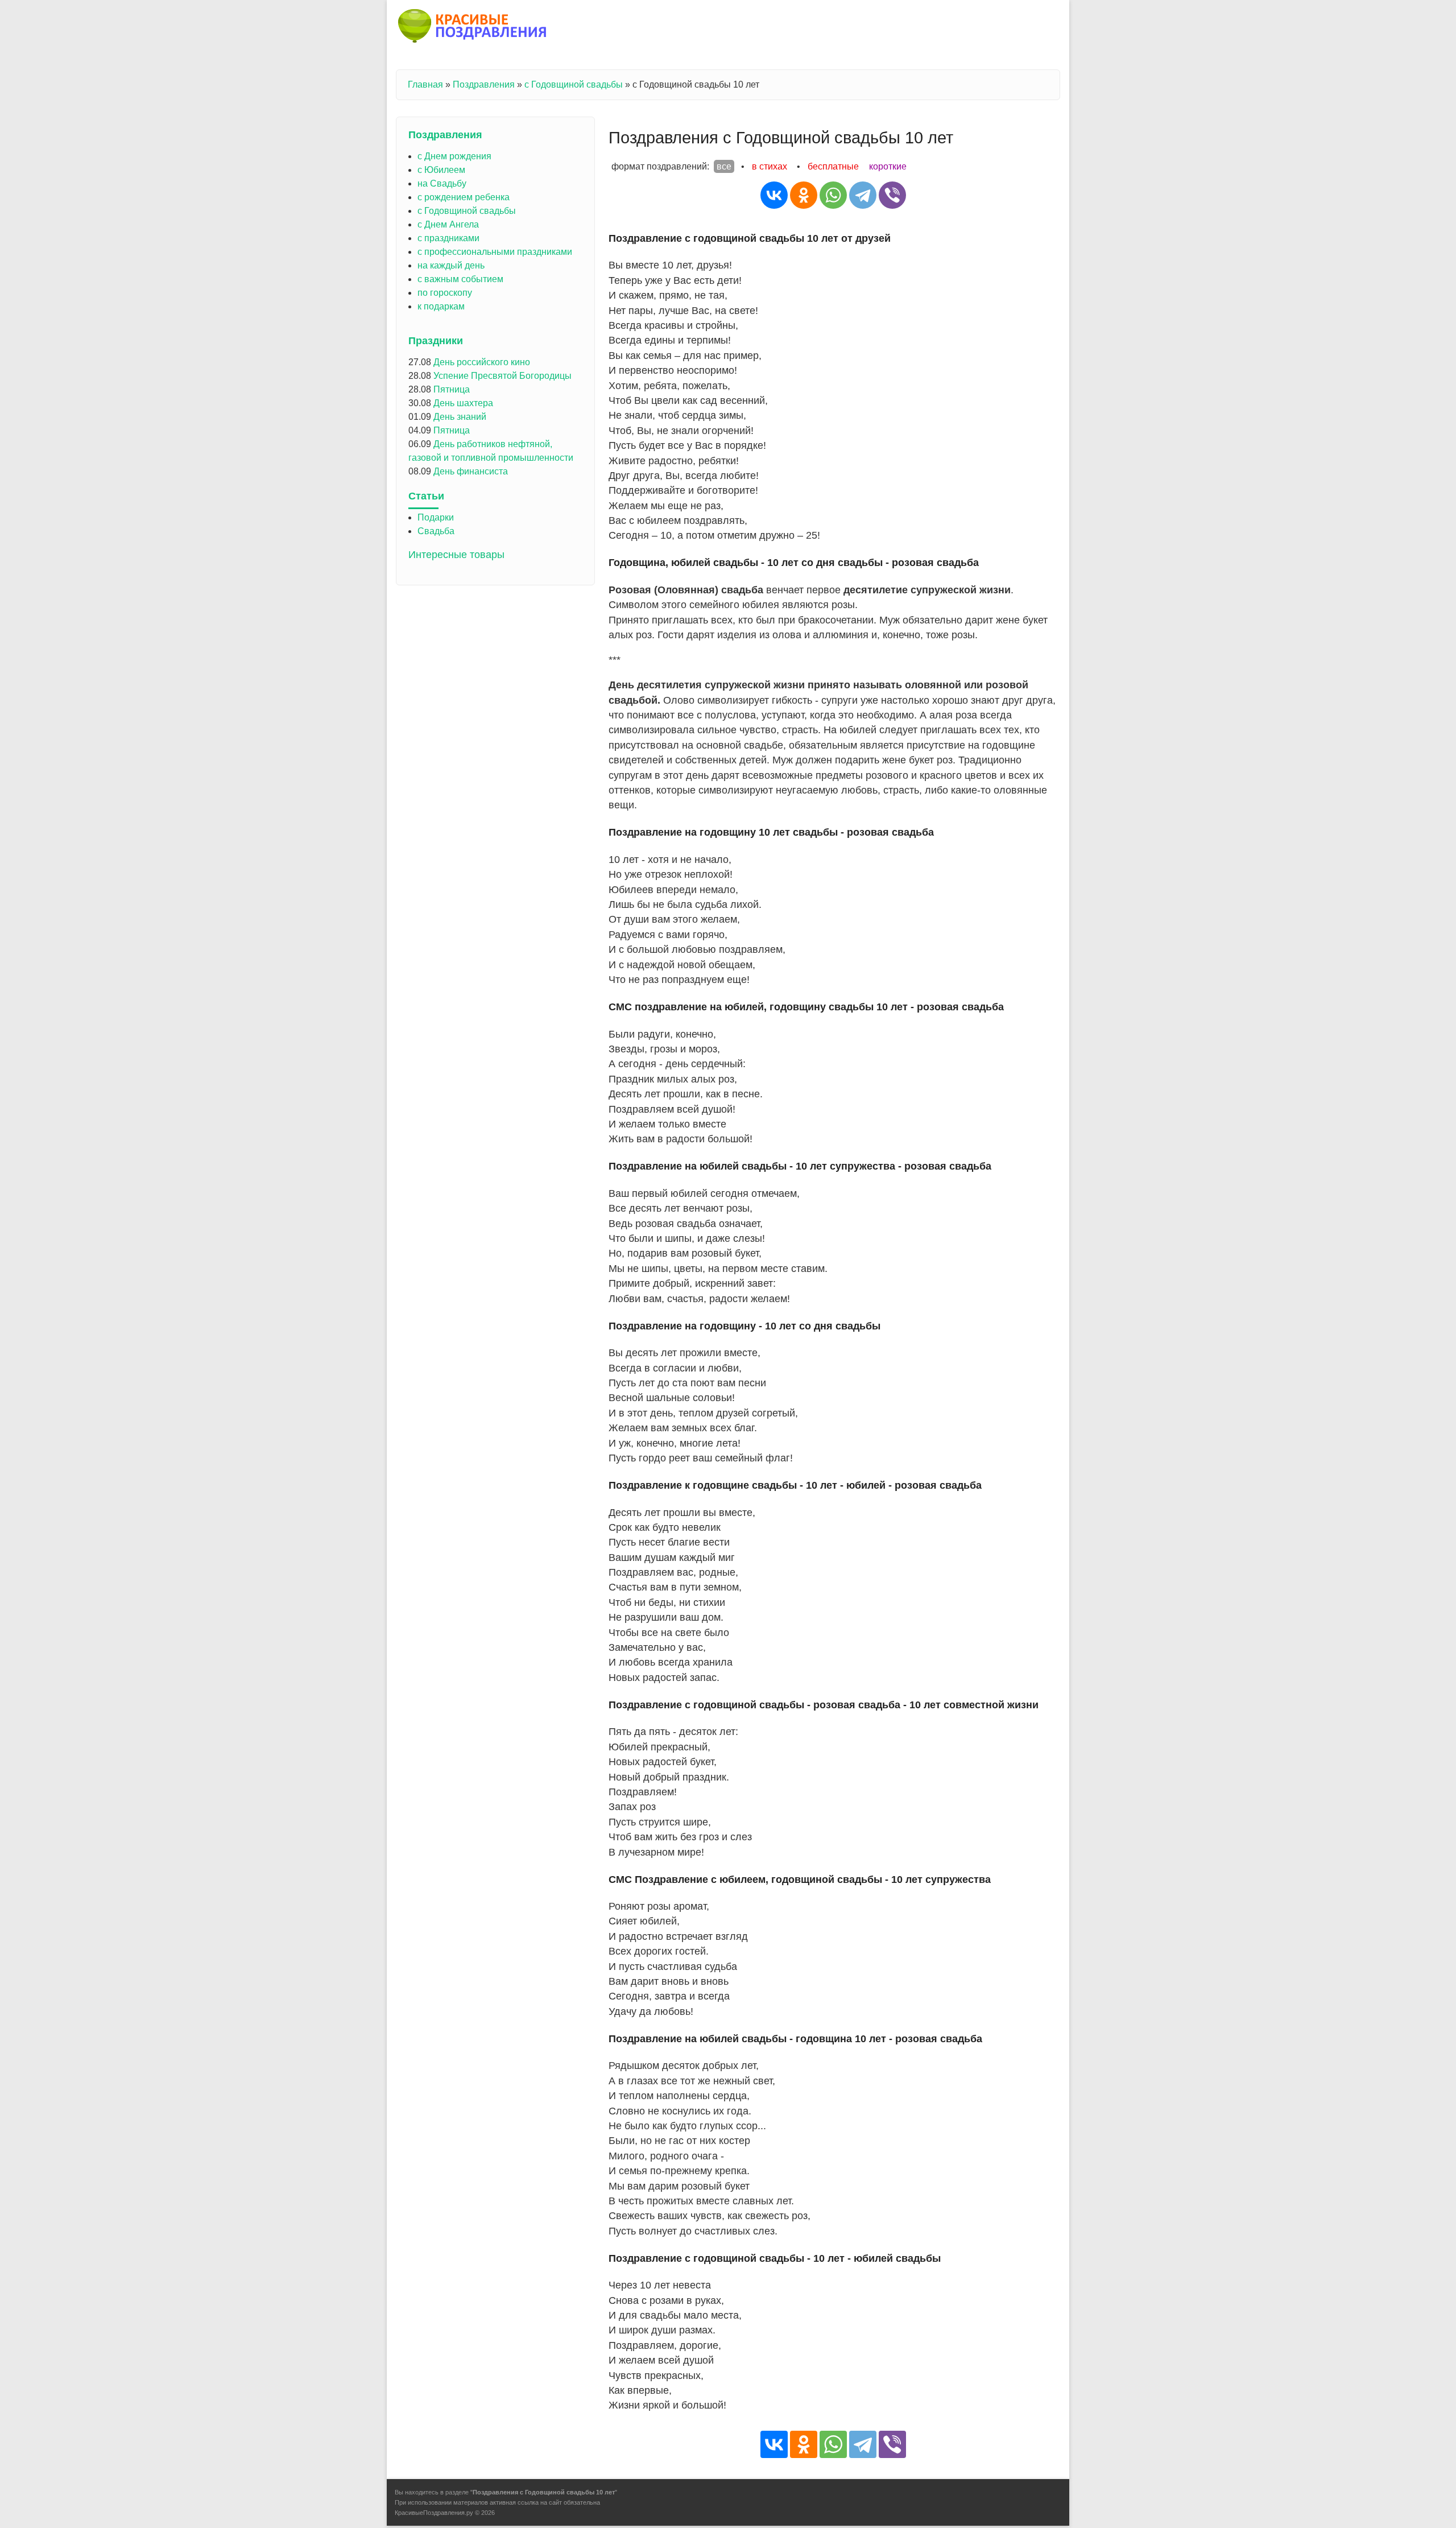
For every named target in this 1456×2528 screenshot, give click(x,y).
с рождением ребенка (464, 197)
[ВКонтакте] (774, 195)
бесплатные (833, 166)
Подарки (436, 517)
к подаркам (441, 306)
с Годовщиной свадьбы (574, 84)
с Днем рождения (454, 156)
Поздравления (484, 84)
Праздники (436, 341)
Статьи (426, 496)
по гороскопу (445, 293)
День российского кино (482, 362)
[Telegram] (863, 195)
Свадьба (436, 531)
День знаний (460, 417)
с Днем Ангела (448, 224)
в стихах (770, 166)
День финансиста (471, 471)
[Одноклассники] (804, 195)
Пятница (452, 389)
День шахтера (463, 403)
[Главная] (473, 28)
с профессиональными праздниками (495, 252)
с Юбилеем (441, 170)
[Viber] (892, 195)
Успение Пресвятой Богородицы (502, 376)
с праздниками (448, 238)
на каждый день (451, 265)
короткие (888, 166)
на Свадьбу (442, 183)
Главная (425, 84)
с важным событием (460, 279)
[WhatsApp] (833, 195)
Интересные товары (456, 555)
